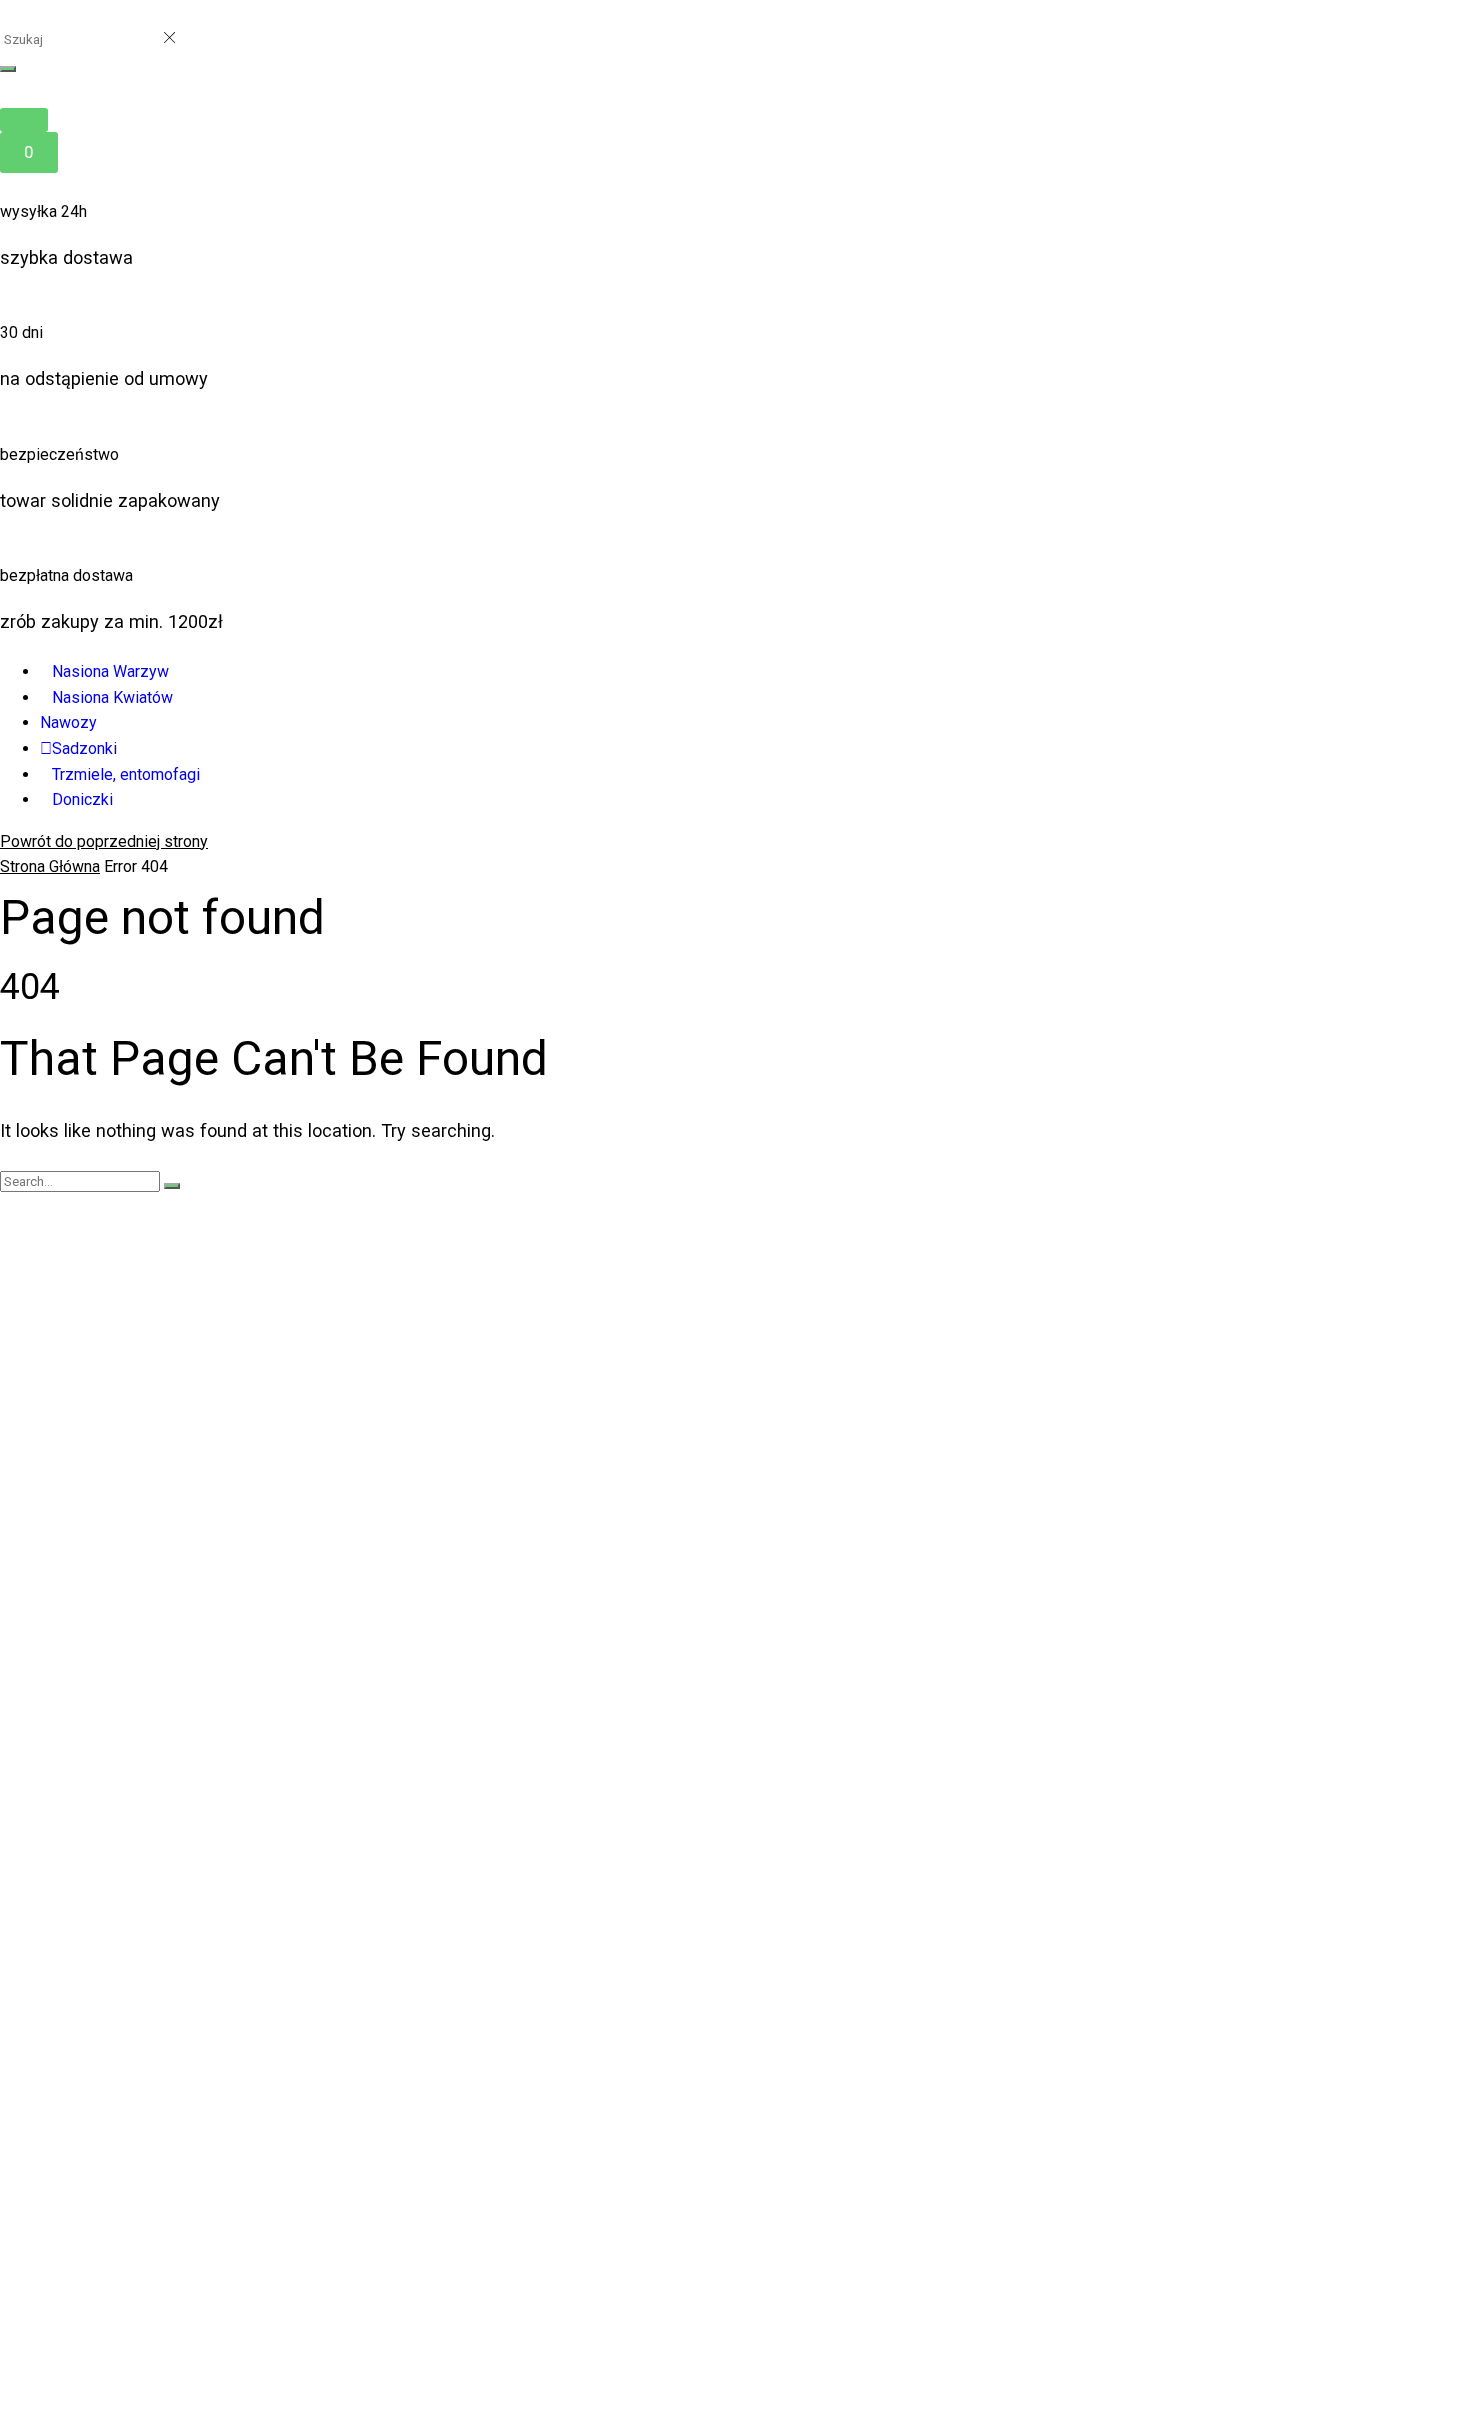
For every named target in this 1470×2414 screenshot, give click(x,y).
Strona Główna (50, 866)
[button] (24, 120)
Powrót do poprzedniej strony (104, 841)
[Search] (8, 69)
